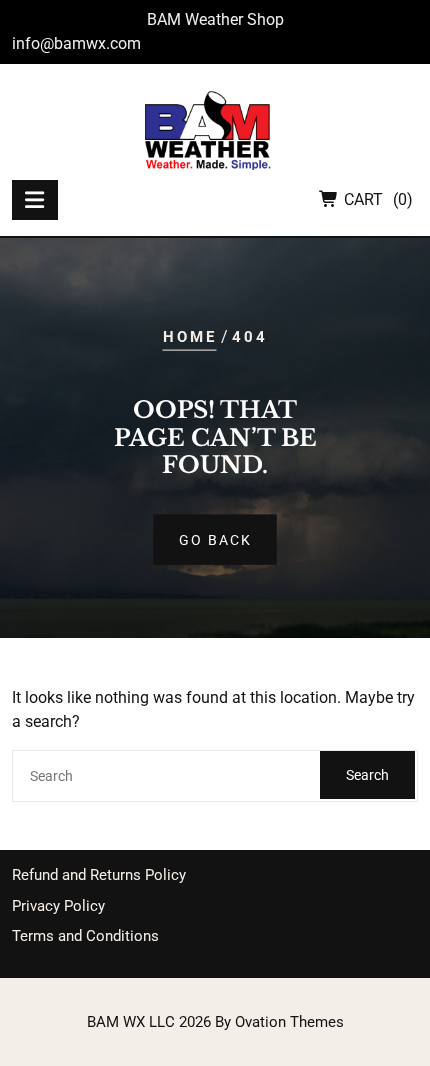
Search (367, 775)
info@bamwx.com (76, 43)
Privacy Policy (58, 906)
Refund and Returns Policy (99, 875)
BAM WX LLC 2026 (215, 1022)
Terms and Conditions (85, 936)
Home (190, 337)
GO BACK (215, 539)
